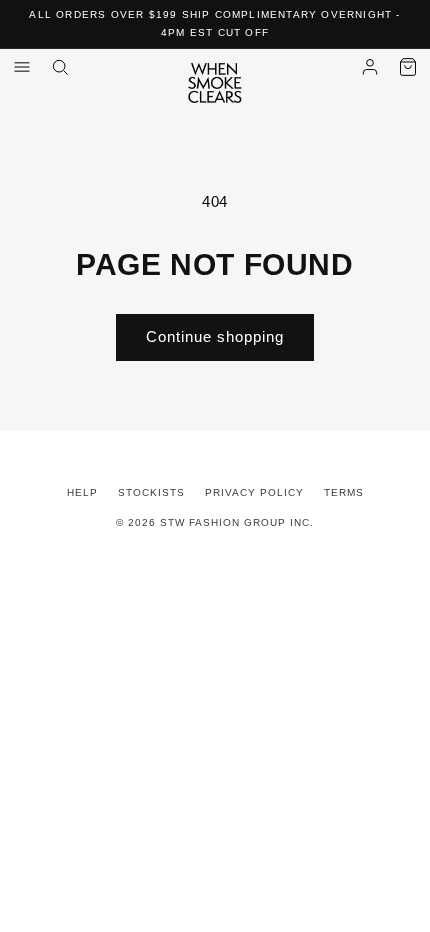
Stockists (151, 492)
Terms (344, 492)
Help (82, 492)
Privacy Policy (254, 492)
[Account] (370, 67)
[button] (408, 67)
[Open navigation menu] (22, 67)
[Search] (60, 67)
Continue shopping (215, 336)
